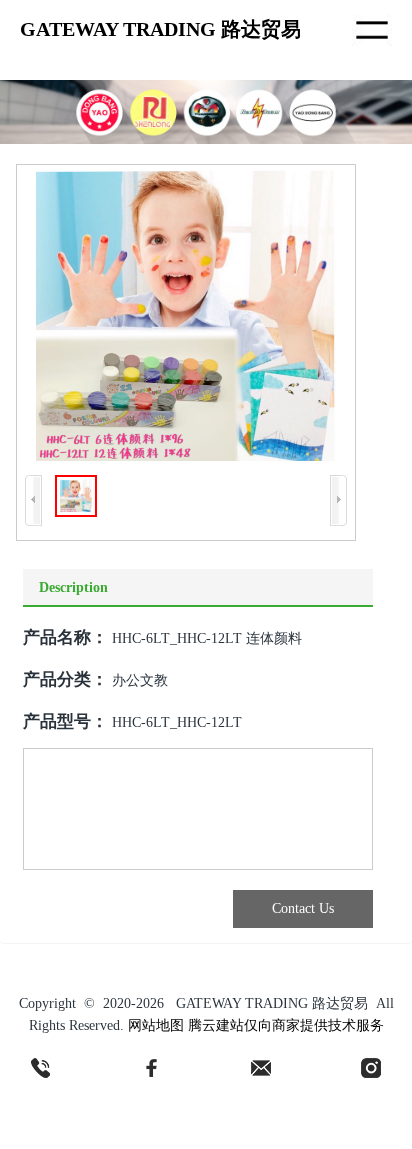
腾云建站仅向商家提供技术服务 (286, 1025)
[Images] (186, 315)
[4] (371, 1068)
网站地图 (156, 1025)
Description (73, 587)
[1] (41, 1068)
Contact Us (303, 908)
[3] (261, 1068)
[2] (151, 1068)
